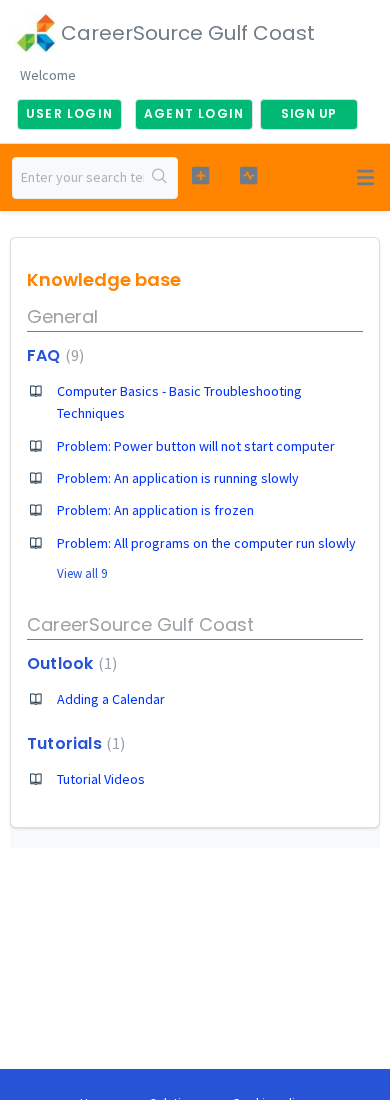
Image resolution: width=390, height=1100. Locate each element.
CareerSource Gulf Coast (140, 624)
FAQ (53, 355)
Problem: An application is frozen (155, 510)
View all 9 (82, 573)
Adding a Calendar (111, 699)
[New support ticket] (200, 175)
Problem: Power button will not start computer (196, 446)
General (62, 316)
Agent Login (194, 113)
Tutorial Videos (101, 779)
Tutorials (73, 743)
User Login (69, 113)
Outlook (69, 663)
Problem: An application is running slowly (178, 478)
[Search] (160, 178)
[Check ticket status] (248, 175)
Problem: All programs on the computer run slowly (206, 543)
